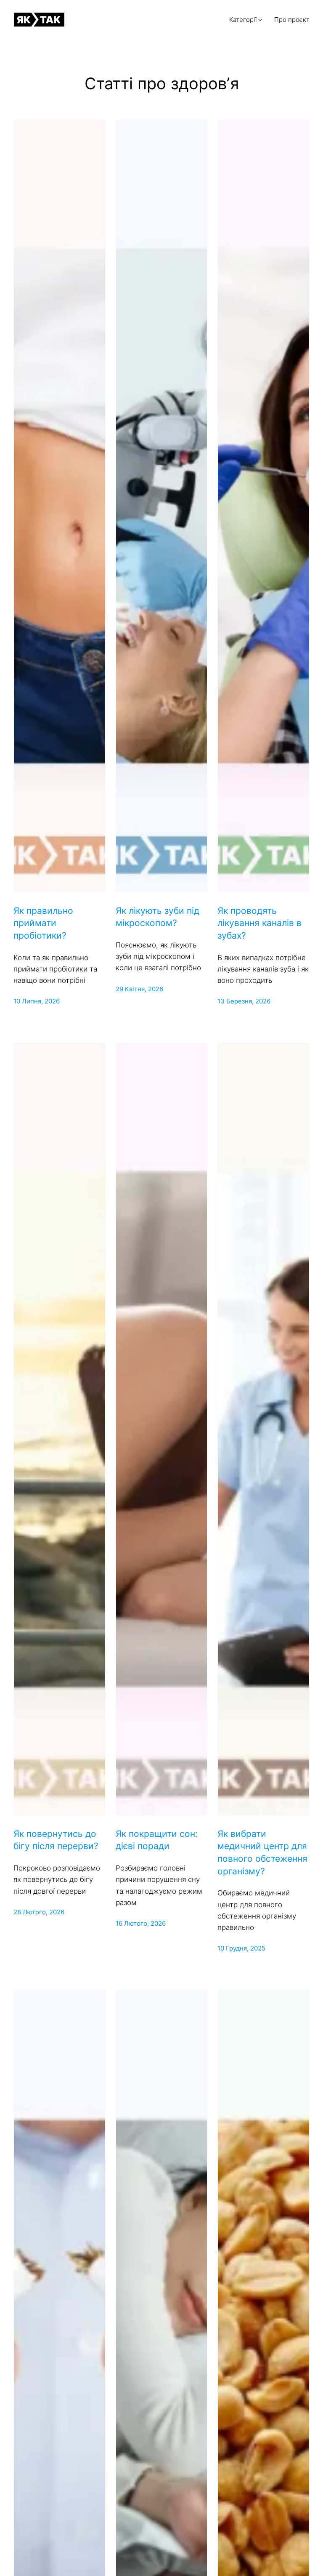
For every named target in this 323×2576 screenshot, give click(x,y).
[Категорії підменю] (260, 20)
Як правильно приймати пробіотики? (43, 923)
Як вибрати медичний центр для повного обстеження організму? (262, 1852)
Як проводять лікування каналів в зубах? (259, 923)
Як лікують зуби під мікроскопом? (158, 917)
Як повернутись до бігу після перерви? (56, 1840)
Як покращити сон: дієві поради (157, 1840)
